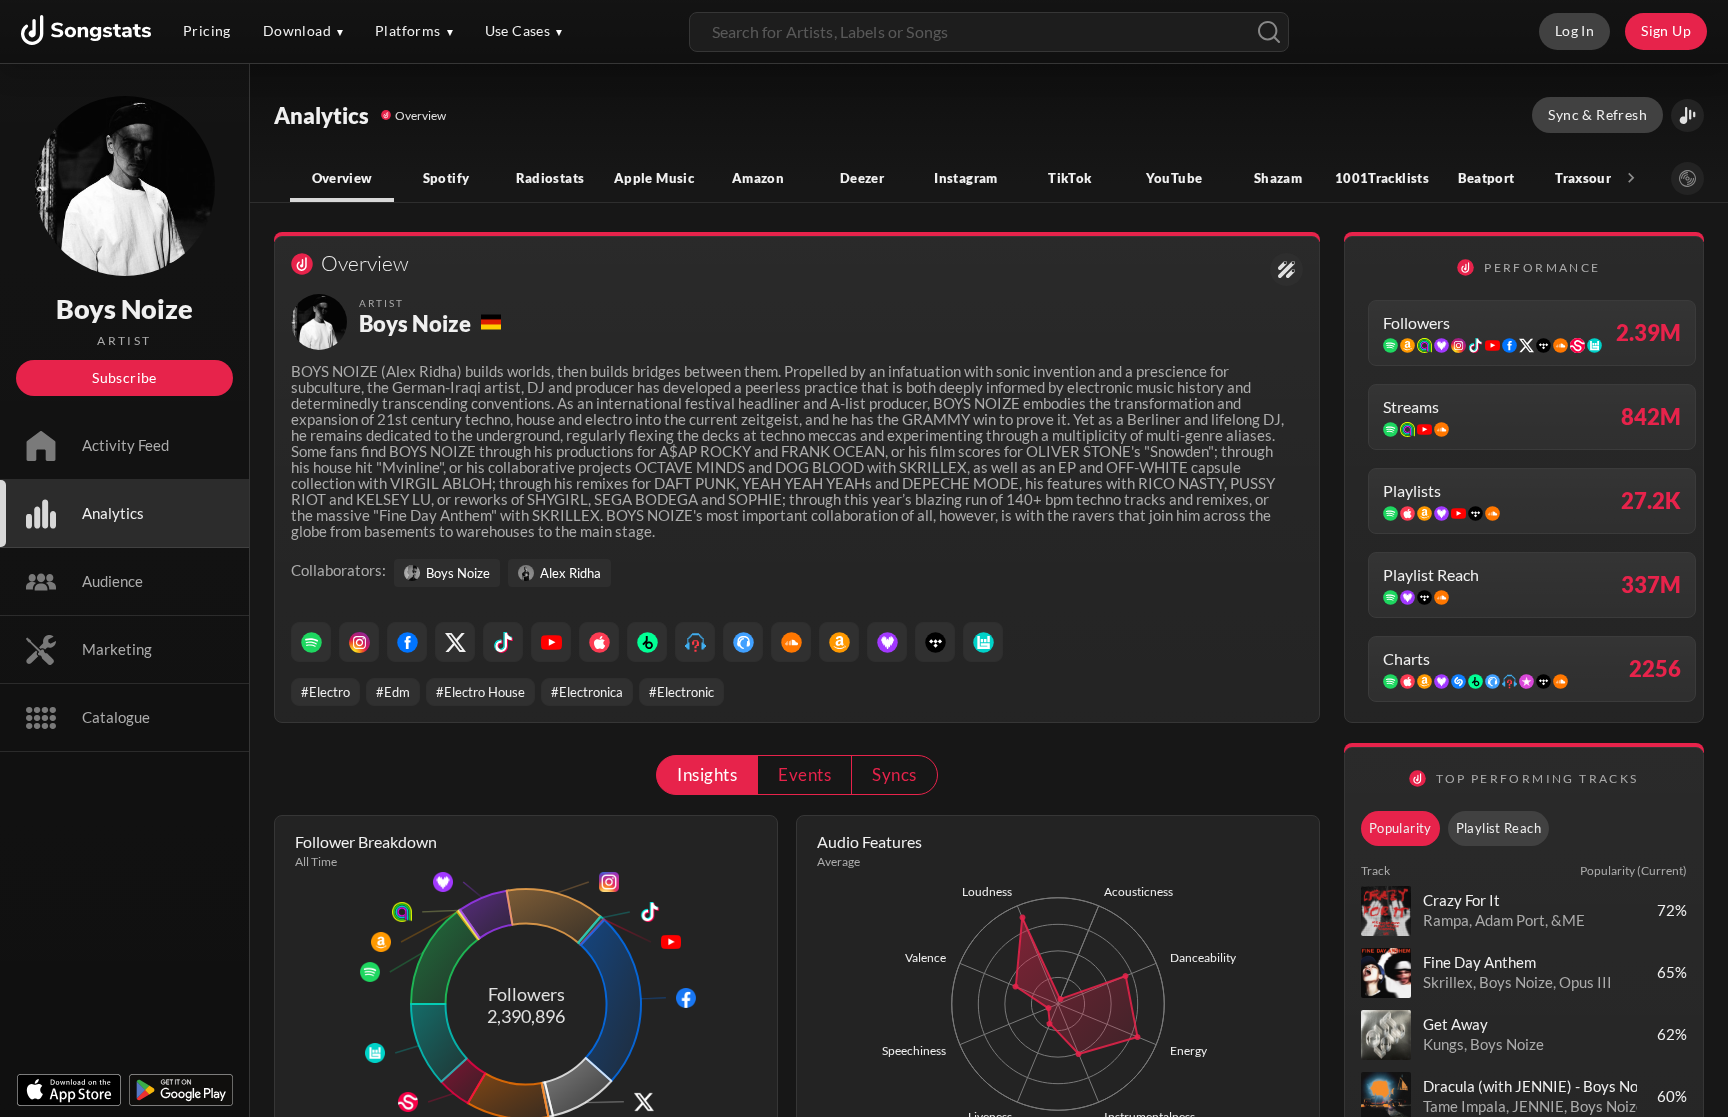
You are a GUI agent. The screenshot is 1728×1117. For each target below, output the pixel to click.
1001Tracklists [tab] (1382, 178)
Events (804, 774)
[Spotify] (311, 642)
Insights (707, 774)
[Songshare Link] (1687, 115)
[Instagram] (359, 642)
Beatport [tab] (1486, 178)
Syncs (894, 774)
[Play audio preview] (1386, 911)
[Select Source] (1687, 178)
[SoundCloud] (791, 642)
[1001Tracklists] (695, 642)
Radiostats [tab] (550, 178)
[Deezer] (887, 642)
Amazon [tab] (758, 178)
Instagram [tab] (965, 178)
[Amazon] (839, 642)
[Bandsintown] (983, 642)
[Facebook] (407, 642)
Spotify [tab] (446, 178)
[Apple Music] (599, 642)
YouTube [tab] (1174, 178)
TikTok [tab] (1069, 178)
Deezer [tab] (862, 178)
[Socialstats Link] (1286, 269)
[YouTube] (551, 642)
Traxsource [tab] (1590, 178)
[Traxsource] (743, 642)
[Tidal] (935, 642)
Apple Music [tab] (654, 178)
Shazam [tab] (1278, 178)
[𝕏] (455, 642)
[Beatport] (647, 642)
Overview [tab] (342, 178)
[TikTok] (503, 642)
